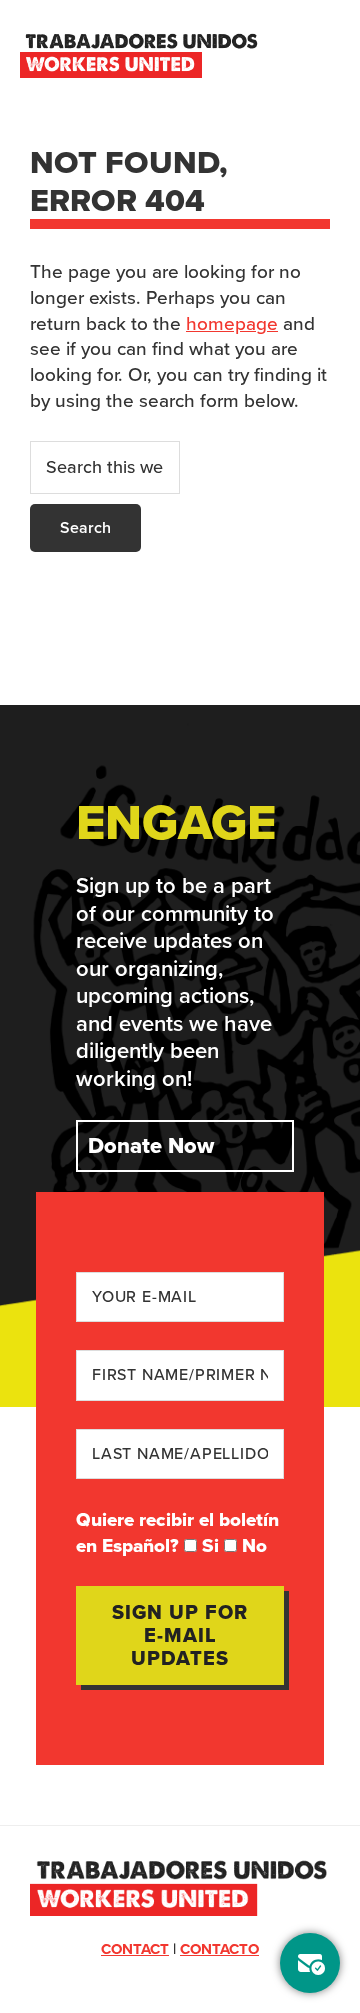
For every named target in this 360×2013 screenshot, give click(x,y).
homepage (232, 323)
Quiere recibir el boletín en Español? (177, 1532)
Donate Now (151, 1145)
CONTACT (135, 1949)
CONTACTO (219, 1949)
